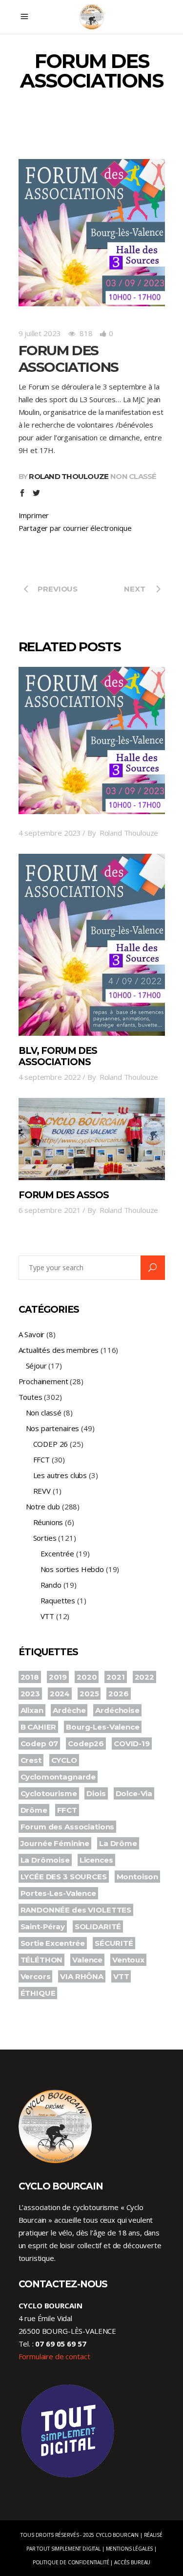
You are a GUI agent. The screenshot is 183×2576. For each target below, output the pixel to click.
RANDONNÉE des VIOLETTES (76, 1910)
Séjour (36, 1366)
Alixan (32, 1710)
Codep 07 (40, 1744)
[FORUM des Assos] (92, 1139)
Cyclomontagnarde (58, 1777)
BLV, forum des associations (58, 1056)
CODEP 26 (51, 1444)
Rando (51, 1585)
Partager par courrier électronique (75, 528)
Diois (96, 1793)
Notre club (43, 1506)
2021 (115, 1677)
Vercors (36, 1976)
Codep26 (86, 1744)
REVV (42, 1491)
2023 (30, 1694)
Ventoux (128, 1960)
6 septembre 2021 (50, 1210)
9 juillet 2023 (40, 333)
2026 (118, 1694)
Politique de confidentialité (71, 2562)
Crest (31, 1760)
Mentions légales (130, 2549)
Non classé (133, 476)
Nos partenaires (53, 1428)
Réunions (48, 1522)
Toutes (30, 1397)
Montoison (138, 1877)
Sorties (45, 1538)
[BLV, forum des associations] (92, 945)
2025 (89, 1694)
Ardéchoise (117, 1710)
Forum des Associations (68, 1827)
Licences (96, 1860)
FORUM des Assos (64, 1195)
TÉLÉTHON (42, 1960)
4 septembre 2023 (50, 833)
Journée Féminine (55, 1843)
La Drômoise (45, 1860)
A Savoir (32, 1334)
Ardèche (69, 1710)
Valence (87, 1960)
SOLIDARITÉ (98, 1926)
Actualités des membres (59, 1350)
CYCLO (64, 1760)
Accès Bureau (132, 2562)
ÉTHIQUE (38, 1993)
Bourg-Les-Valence (102, 1727)
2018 (30, 1677)
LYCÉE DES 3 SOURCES (64, 1877)
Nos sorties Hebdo (72, 1569)
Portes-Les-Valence (58, 1893)
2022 (144, 1677)
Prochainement (43, 1381)
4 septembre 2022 (50, 1077)
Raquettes (58, 1600)
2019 (58, 1677)
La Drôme (118, 1843)
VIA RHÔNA (82, 1976)
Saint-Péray (43, 1926)
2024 (60, 1694)
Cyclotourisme (49, 1793)
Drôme (34, 1810)
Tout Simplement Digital (69, 2549)
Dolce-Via (134, 1793)
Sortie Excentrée (53, 1943)
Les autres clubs (60, 1475)
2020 (87, 1677)
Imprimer (34, 515)
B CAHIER (39, 1727)
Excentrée (58, 1553)
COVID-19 (132, 1744)
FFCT (41, 1459)
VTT (48, 1616)
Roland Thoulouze (69, 476)
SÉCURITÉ (114, 1943)
